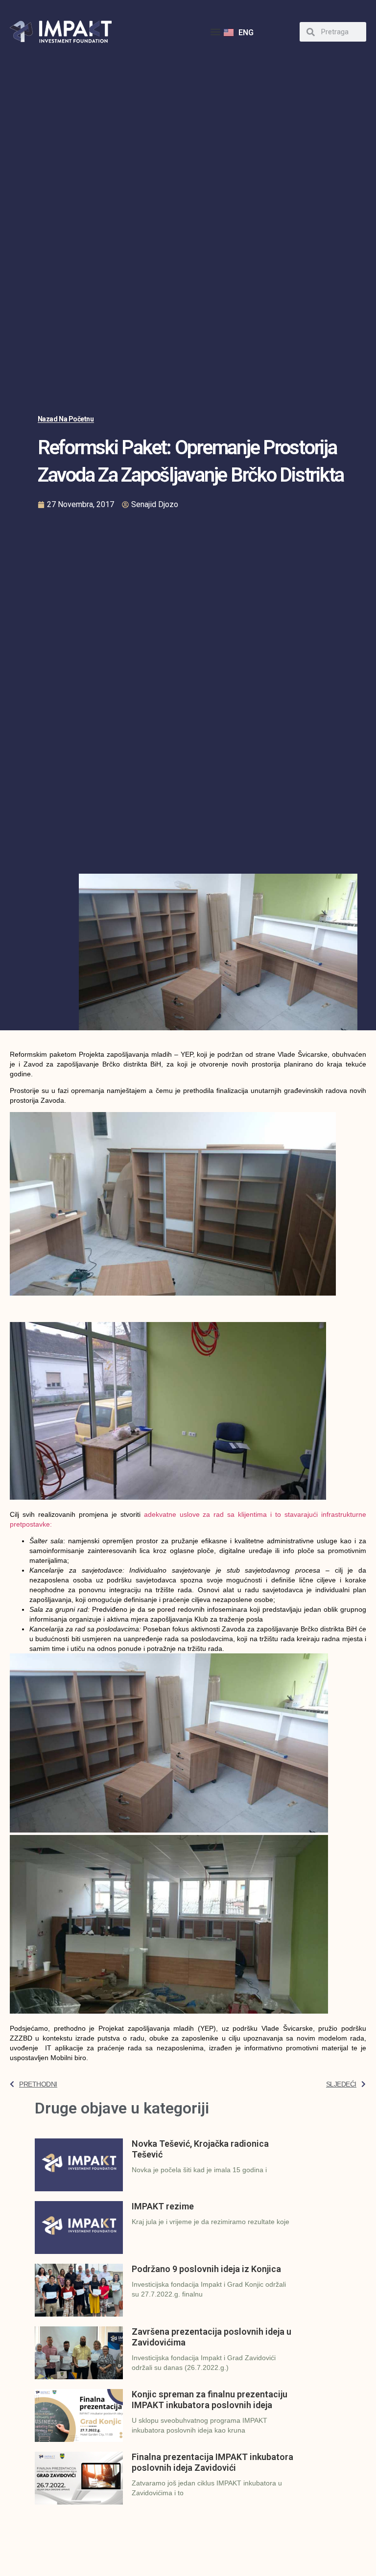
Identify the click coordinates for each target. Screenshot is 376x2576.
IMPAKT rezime (163, 2206)
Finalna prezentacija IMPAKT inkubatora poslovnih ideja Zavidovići (212, 2462)
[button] (216, 32)
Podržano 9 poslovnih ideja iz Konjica (206, 2269)
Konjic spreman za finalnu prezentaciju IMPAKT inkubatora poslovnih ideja (210, 2400)
